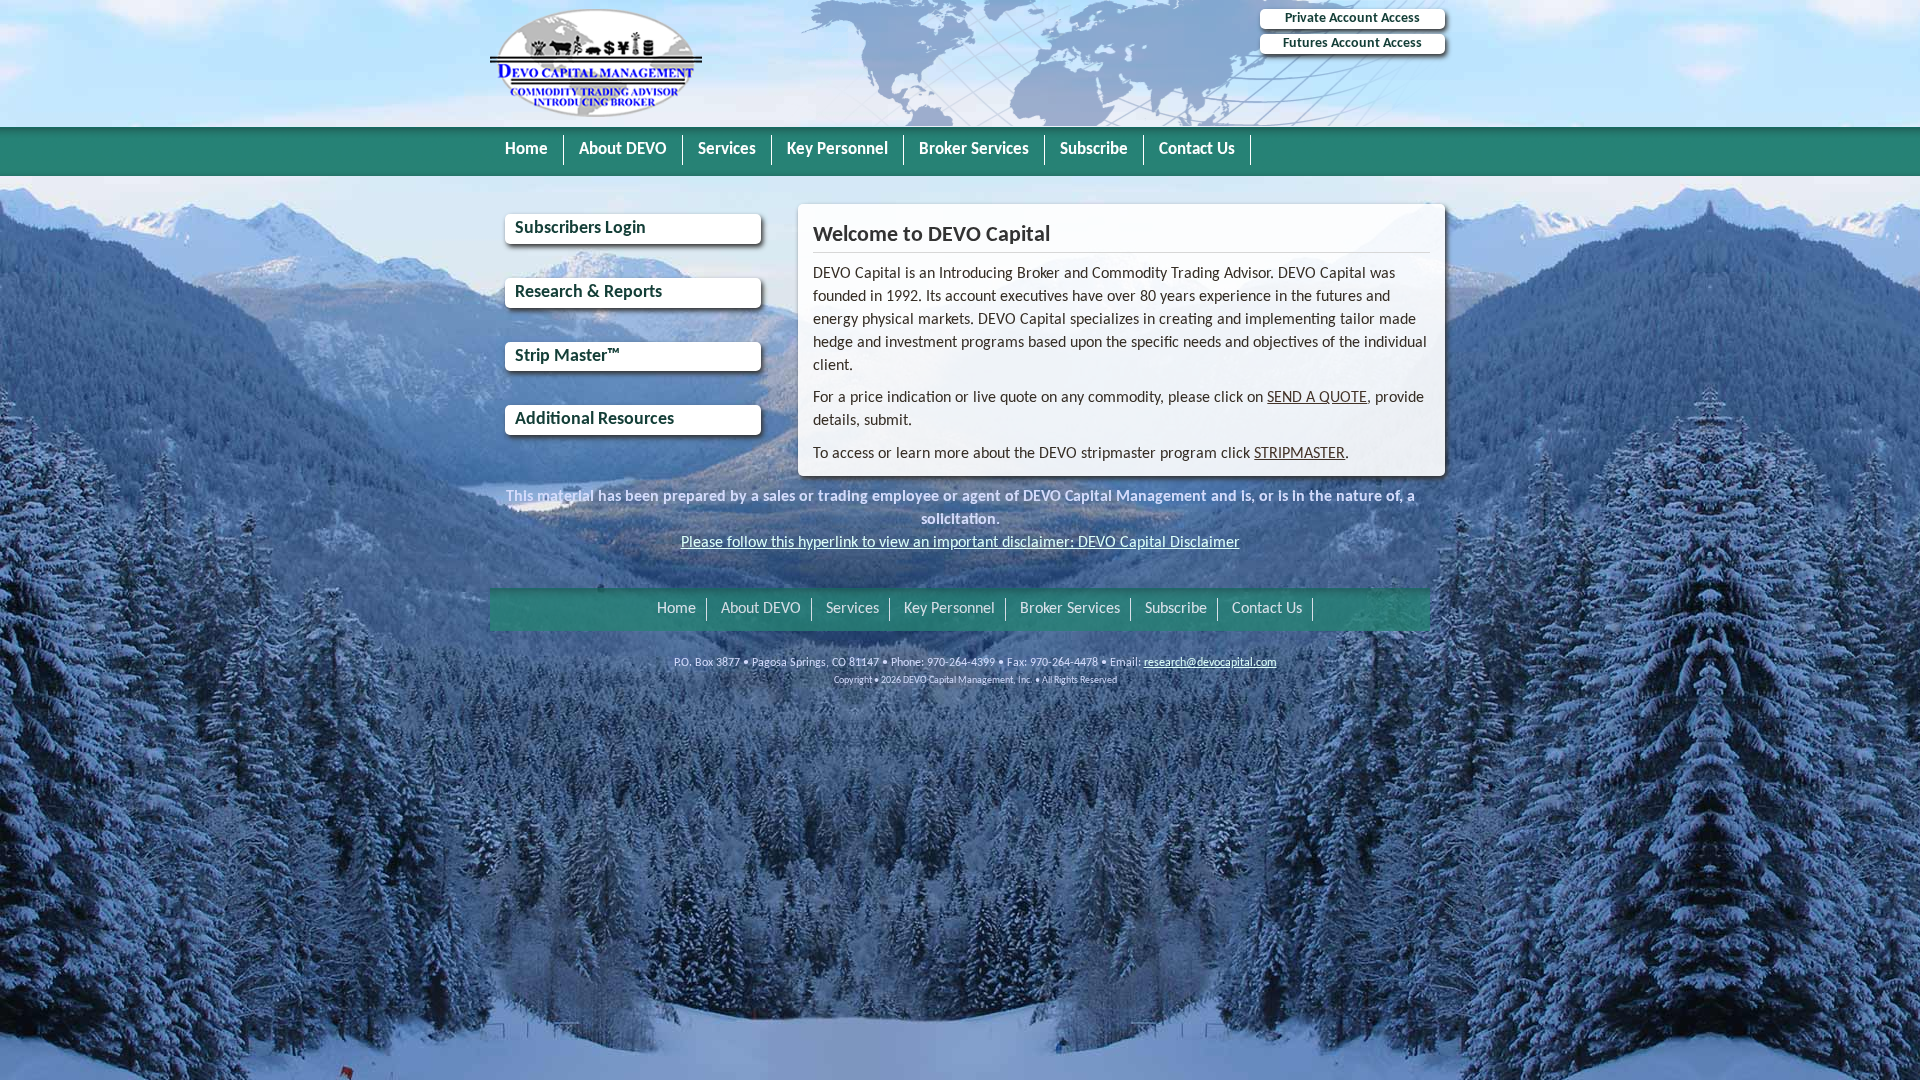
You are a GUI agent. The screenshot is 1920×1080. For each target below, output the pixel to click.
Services (727, 149)
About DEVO (623, 149)
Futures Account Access (1352, 43)
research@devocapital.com (1210, 663)
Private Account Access (1352, 18)
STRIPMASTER (1299, 454)
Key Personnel (837, 149)
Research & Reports (588, 292)
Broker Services (974, 149)
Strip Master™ (567, 356)
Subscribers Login (580, 228)
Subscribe (1094, 149)
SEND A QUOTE (1317, 398)
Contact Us (1197, 149)
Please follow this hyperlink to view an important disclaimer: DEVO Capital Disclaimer (960, 543)
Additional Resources (594, 419)
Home (526, 149)
